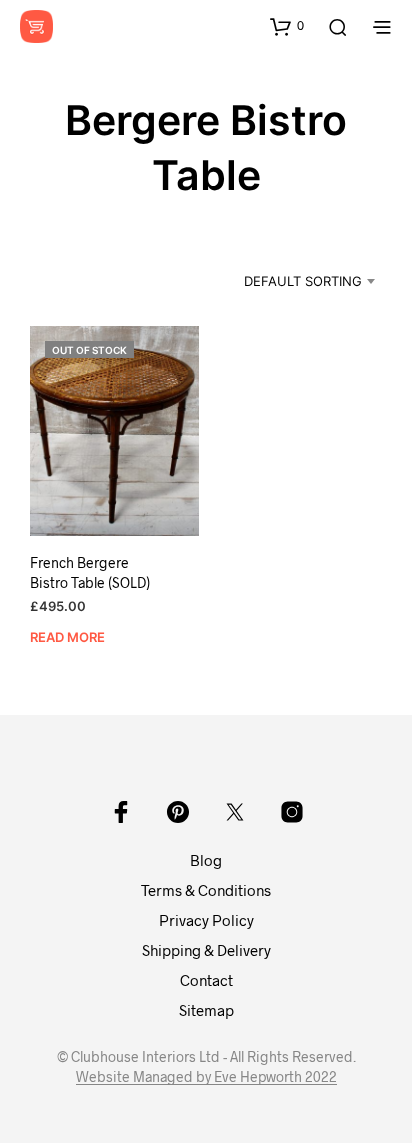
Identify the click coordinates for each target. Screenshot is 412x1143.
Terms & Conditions (206, 890)
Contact (206, 980)
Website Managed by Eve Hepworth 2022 (206, 1077)
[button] (287, 26)
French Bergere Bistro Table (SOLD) (90, 572)
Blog (206, 860)
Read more (67, 637)
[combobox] (289, 281)
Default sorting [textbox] (303, 281)
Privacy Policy (206, 920)
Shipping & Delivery (206, 950)
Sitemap (206, 1010)
